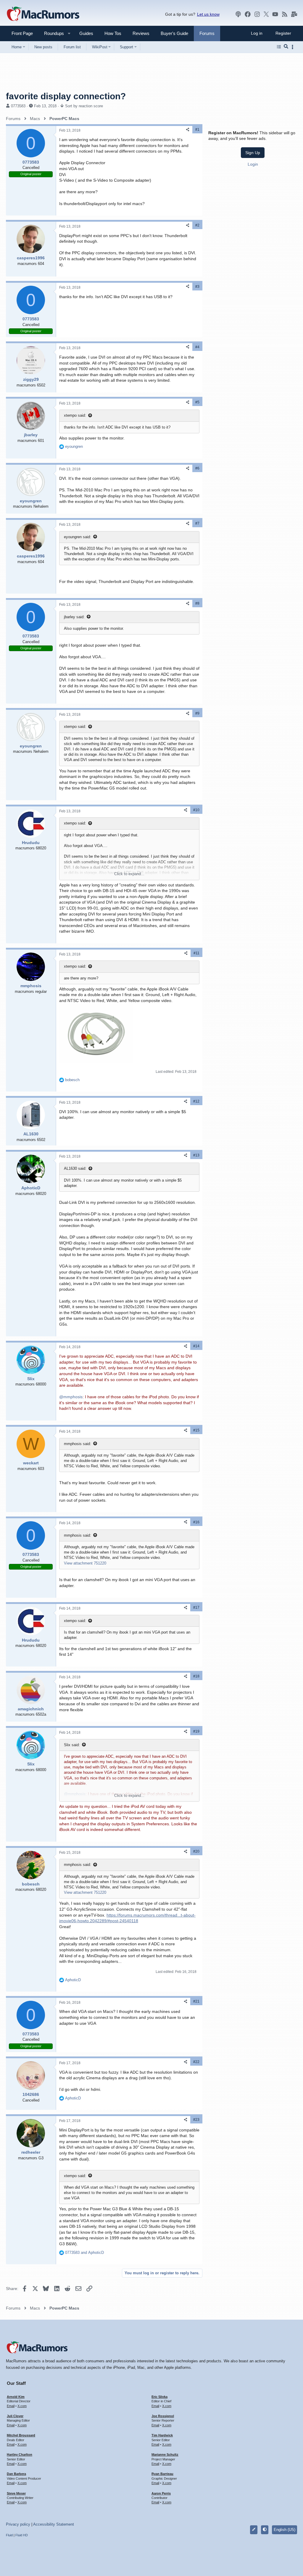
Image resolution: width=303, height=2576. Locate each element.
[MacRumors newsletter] (294, 14)
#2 (197, 225)
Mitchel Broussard (21, 2435)
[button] (51, 33)
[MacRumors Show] (238, 14)
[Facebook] (248, 14)
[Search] (286, 47)
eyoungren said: (78, 537)
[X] (266, 14)
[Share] (188, 130)
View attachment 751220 (85, 1563)
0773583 (18, 106)
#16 (196, 1522)
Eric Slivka (159, 2397)
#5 (197, 402)
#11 (196, 953)
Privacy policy (18, 2524)
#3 (197, 287)
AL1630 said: (75, 1168)
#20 (196, 1851)
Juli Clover (15, 2416)
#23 (196, 2120)
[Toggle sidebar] (294, 47)
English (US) (285, 2530)
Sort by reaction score (84, 106)
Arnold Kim (16, 2397)
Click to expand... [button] (129, 874)
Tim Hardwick (162, 2435)
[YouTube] (275, 14)
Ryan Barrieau (162, 2474)
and (84, 2253)
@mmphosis (71, 1397)
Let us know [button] (208, 14)
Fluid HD (22, 2535)
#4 (197, 347)
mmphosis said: (78, 1444)
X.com (22, 2406)
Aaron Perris (161, 2493)
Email (11, 2406)
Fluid (9, 2535)
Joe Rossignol (163, 2416)
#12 (196, 1101)
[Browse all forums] (279, 47)
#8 (197, 603)
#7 (197, 523)
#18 (196, 1676)
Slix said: (72, 1745)
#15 (196, 1430)
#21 (196, 2001)
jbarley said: (74, 617)
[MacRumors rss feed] (285, 14)
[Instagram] (257, 14)
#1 (197, 130)
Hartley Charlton (20, 2454)
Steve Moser (16, 2493)
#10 (196, 810)
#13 (196, 1155)
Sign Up (253, 153)
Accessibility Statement (54, 2524)
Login (253, 164)
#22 (196, 2062)
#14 (196, 1346)
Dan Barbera (16, 2474)
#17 (196, 1607)
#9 (197, 713)
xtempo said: (75, 415)
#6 (197, 468)
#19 (196, 1731)
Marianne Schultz (165, 2454)
